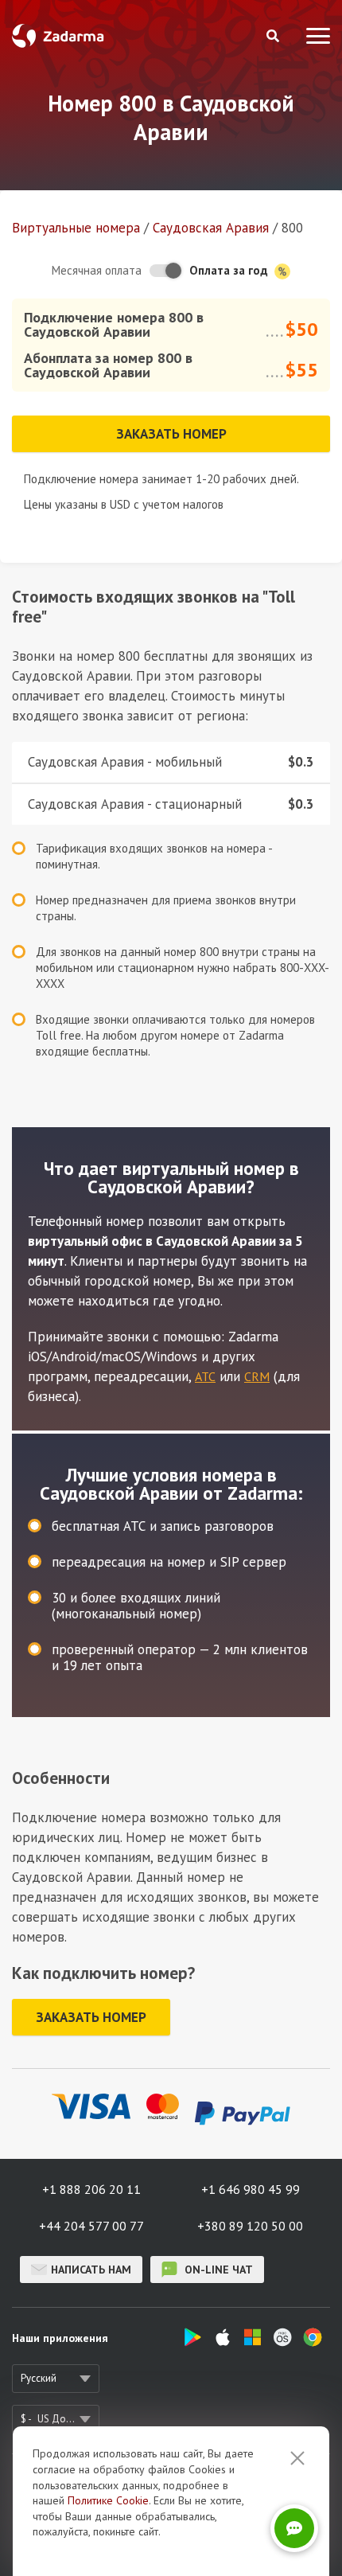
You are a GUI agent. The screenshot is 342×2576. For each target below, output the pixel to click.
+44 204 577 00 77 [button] (91, 2226)
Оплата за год (230, 270)
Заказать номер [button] (171, 434)
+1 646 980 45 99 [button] (251, 2189)
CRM (257, 1376)
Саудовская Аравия (211, 228)
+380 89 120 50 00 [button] (250, 2226)
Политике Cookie (108, 2500)
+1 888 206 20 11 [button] (91, 2189)
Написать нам (91, 2270)
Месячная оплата (97, 270)
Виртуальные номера (76, 228)
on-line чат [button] (217, 2270)
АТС (205, 1376)
